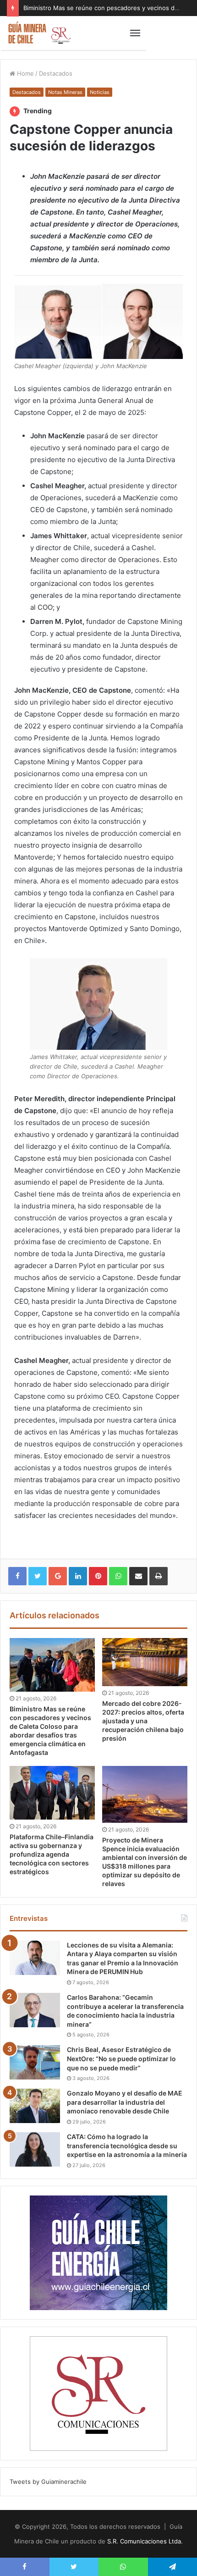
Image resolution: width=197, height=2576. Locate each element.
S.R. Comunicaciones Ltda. (145, 2541)
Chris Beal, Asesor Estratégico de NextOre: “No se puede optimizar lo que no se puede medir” (121, 2058)
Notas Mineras (65, 92)
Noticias (100, 92)
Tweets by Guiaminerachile (48, 2482)
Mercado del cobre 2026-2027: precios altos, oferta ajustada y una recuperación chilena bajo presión (143, 1721)
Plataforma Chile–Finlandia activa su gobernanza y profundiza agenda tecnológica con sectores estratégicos (52, 1854)
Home (25, 73)
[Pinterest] (98, 1576)
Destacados (56, 73)
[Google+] (58, 1576)
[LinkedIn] (78, 1576)
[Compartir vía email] (138, 1576)
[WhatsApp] (118, 1576)
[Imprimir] (159, 1576)
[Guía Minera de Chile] (39, 33)
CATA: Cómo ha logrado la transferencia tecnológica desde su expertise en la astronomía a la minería (127, 2146)
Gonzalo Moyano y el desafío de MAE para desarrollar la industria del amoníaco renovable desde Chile (125, 2102)
